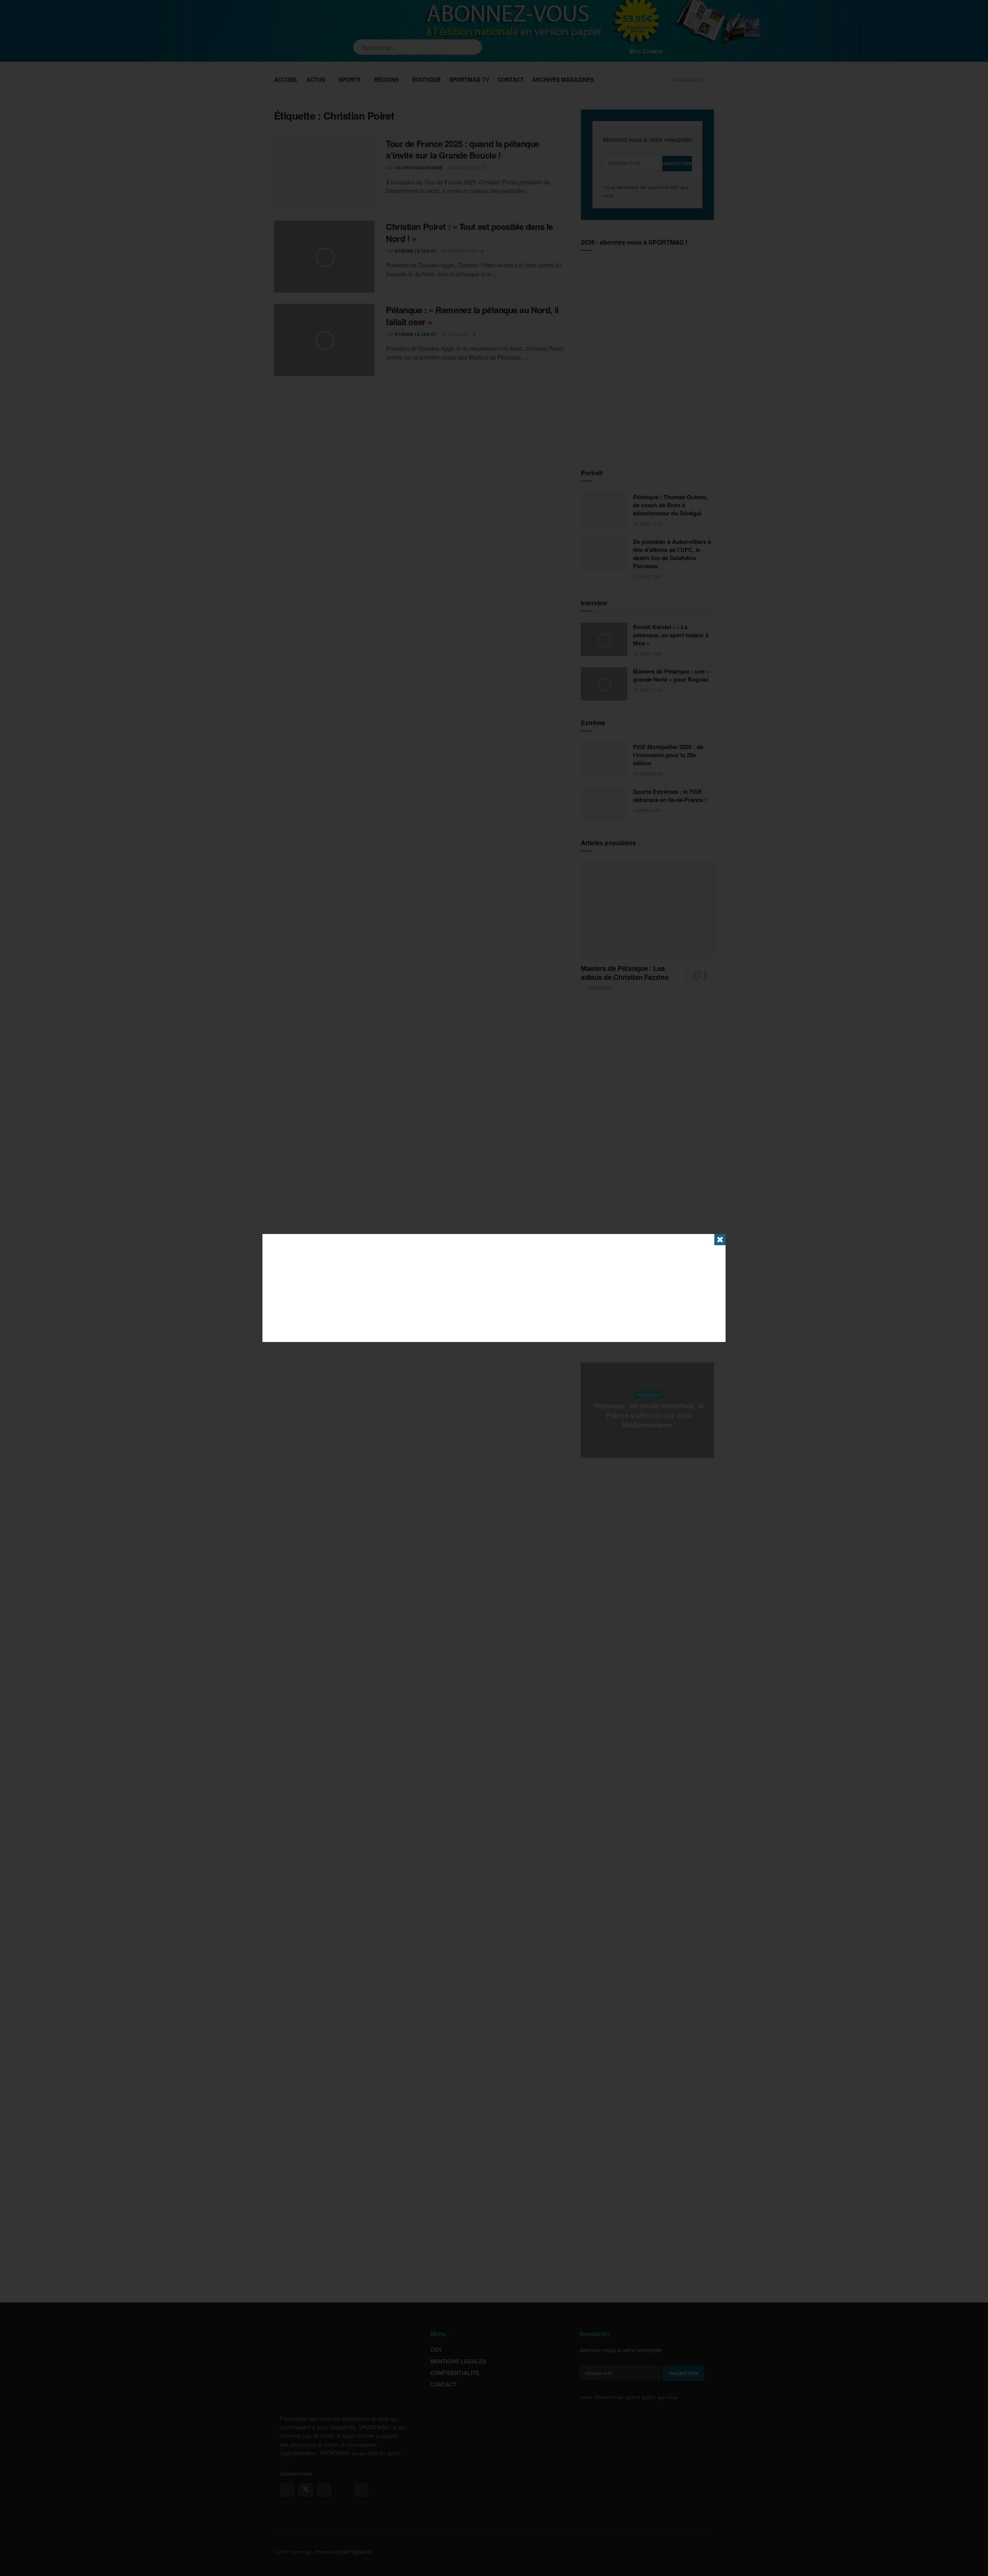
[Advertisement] (494, 1288)
